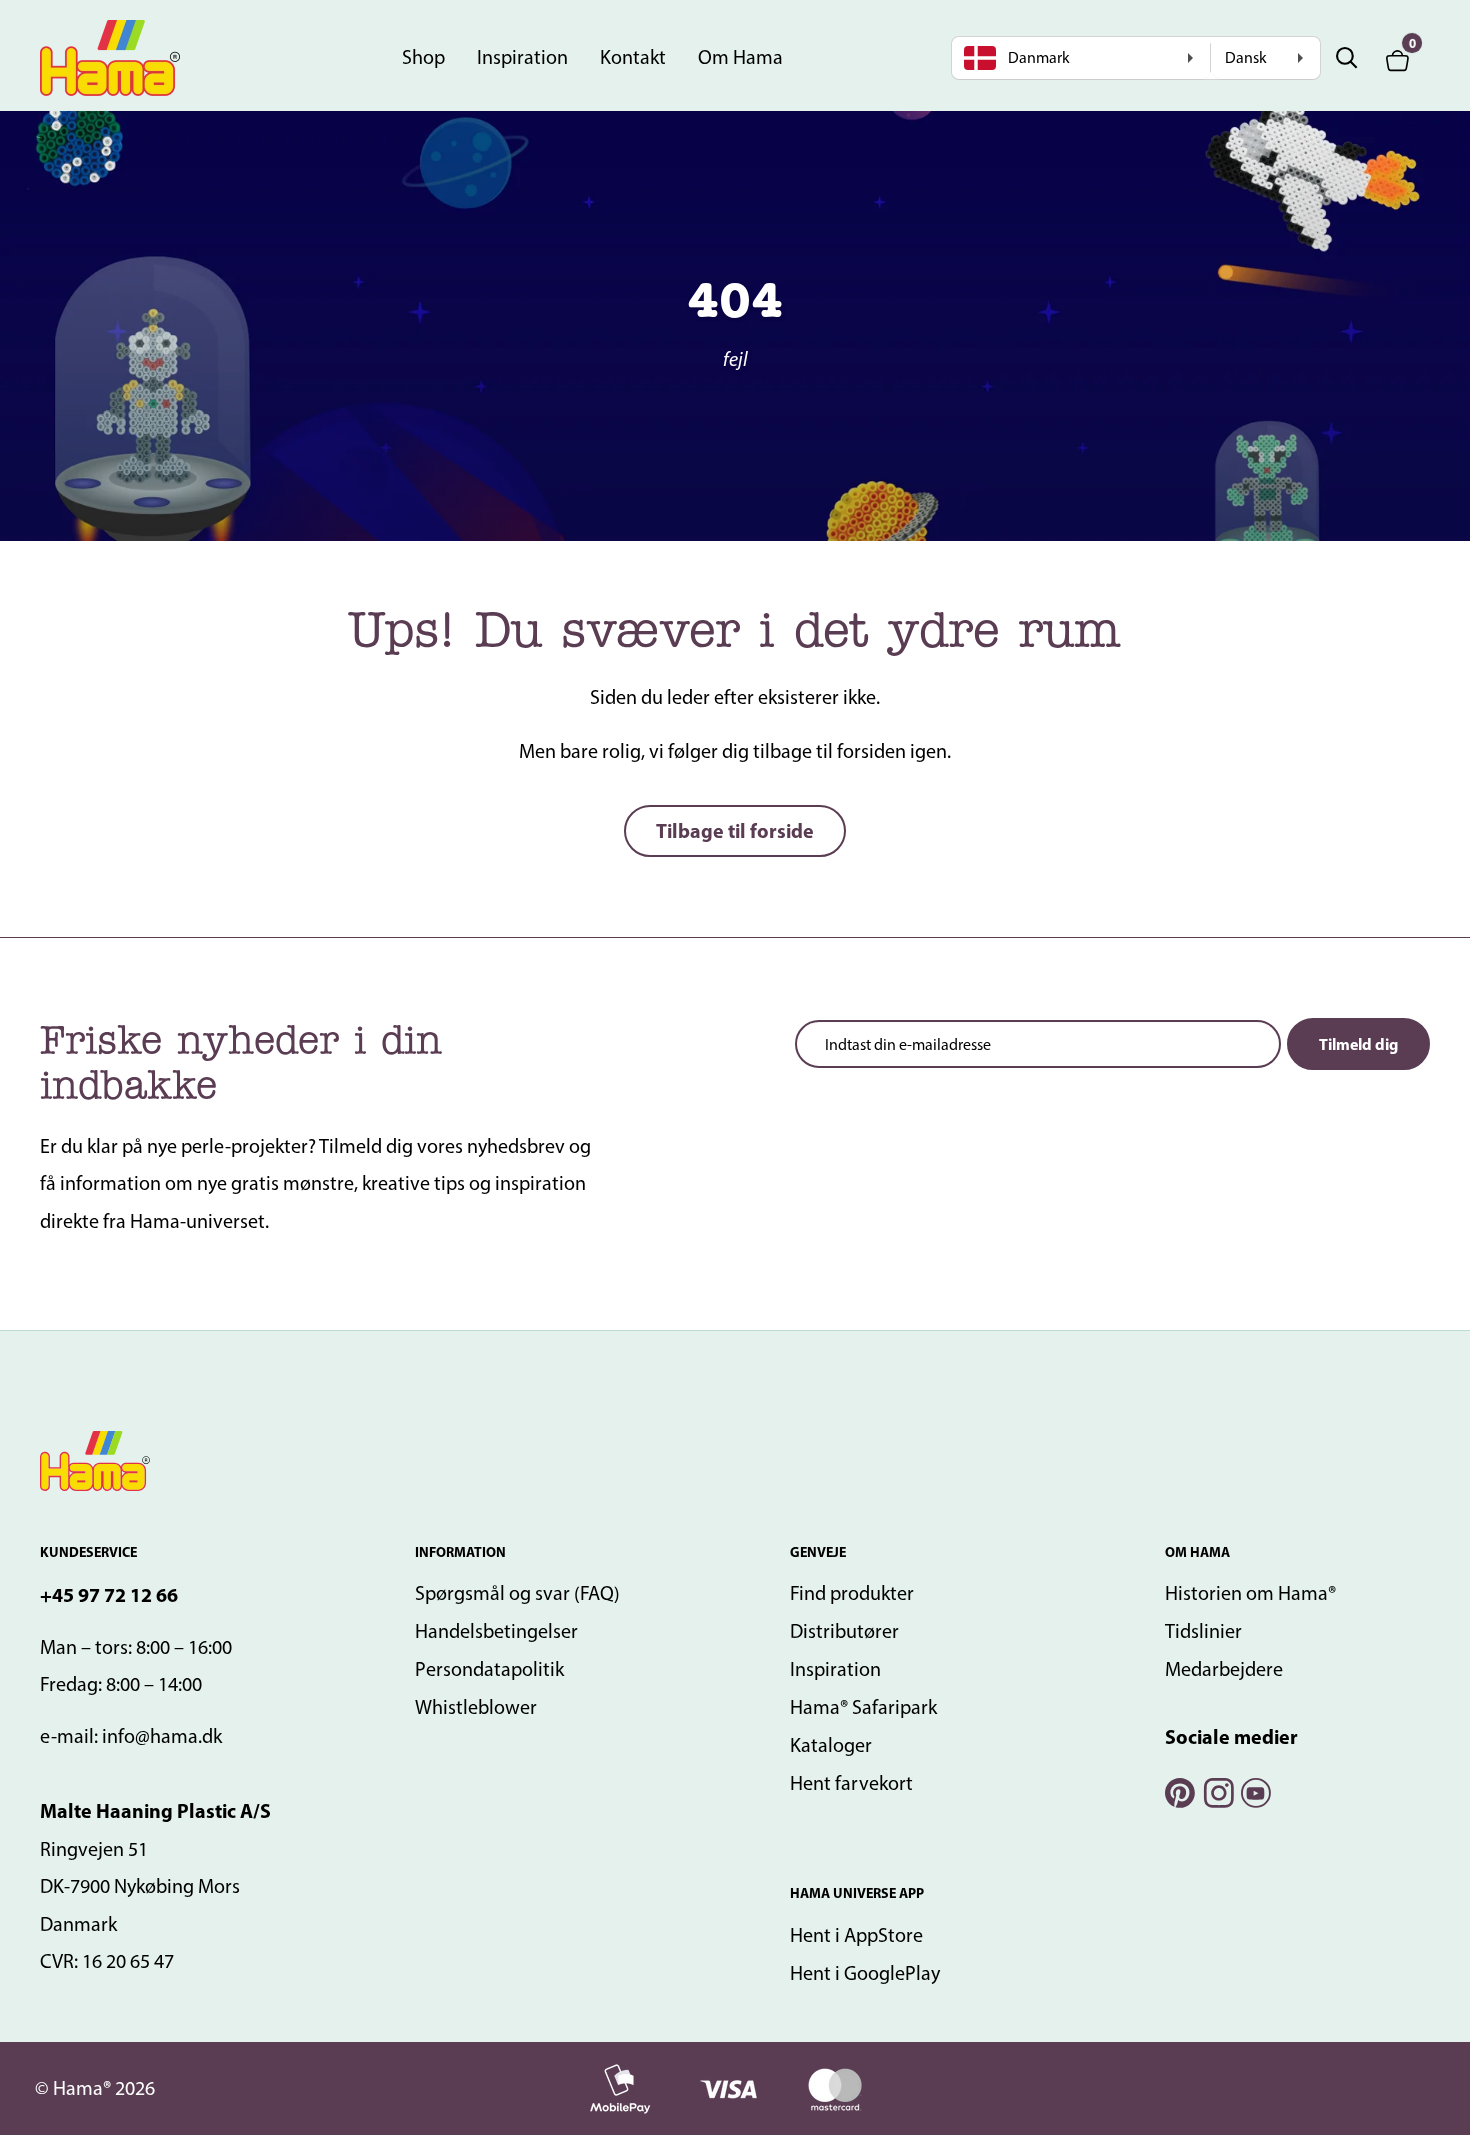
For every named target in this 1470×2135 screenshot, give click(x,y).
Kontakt (633, 57)
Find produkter (852, 1593)
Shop (423, 57)
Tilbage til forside (735, 830)
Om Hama (740, 57)
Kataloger (831, 1745)
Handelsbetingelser (496, 1631)
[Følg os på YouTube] (1255, 1790)
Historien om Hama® (1250, 1593)
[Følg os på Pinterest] (1179, 1790)
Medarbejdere (1224, 1669)
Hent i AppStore (856, 1935)
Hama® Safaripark (863, 1707)
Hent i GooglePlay (865, 1973)
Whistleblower (476, 1707)
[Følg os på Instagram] (1217, 1790)
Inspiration (522, 57)
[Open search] (1347, 58)
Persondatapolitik (489, 1669)
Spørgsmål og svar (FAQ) (517, 1593)
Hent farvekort (851, 1783)
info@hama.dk (162, 1736)
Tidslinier (1203, 1631)
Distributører (844, 1631)
